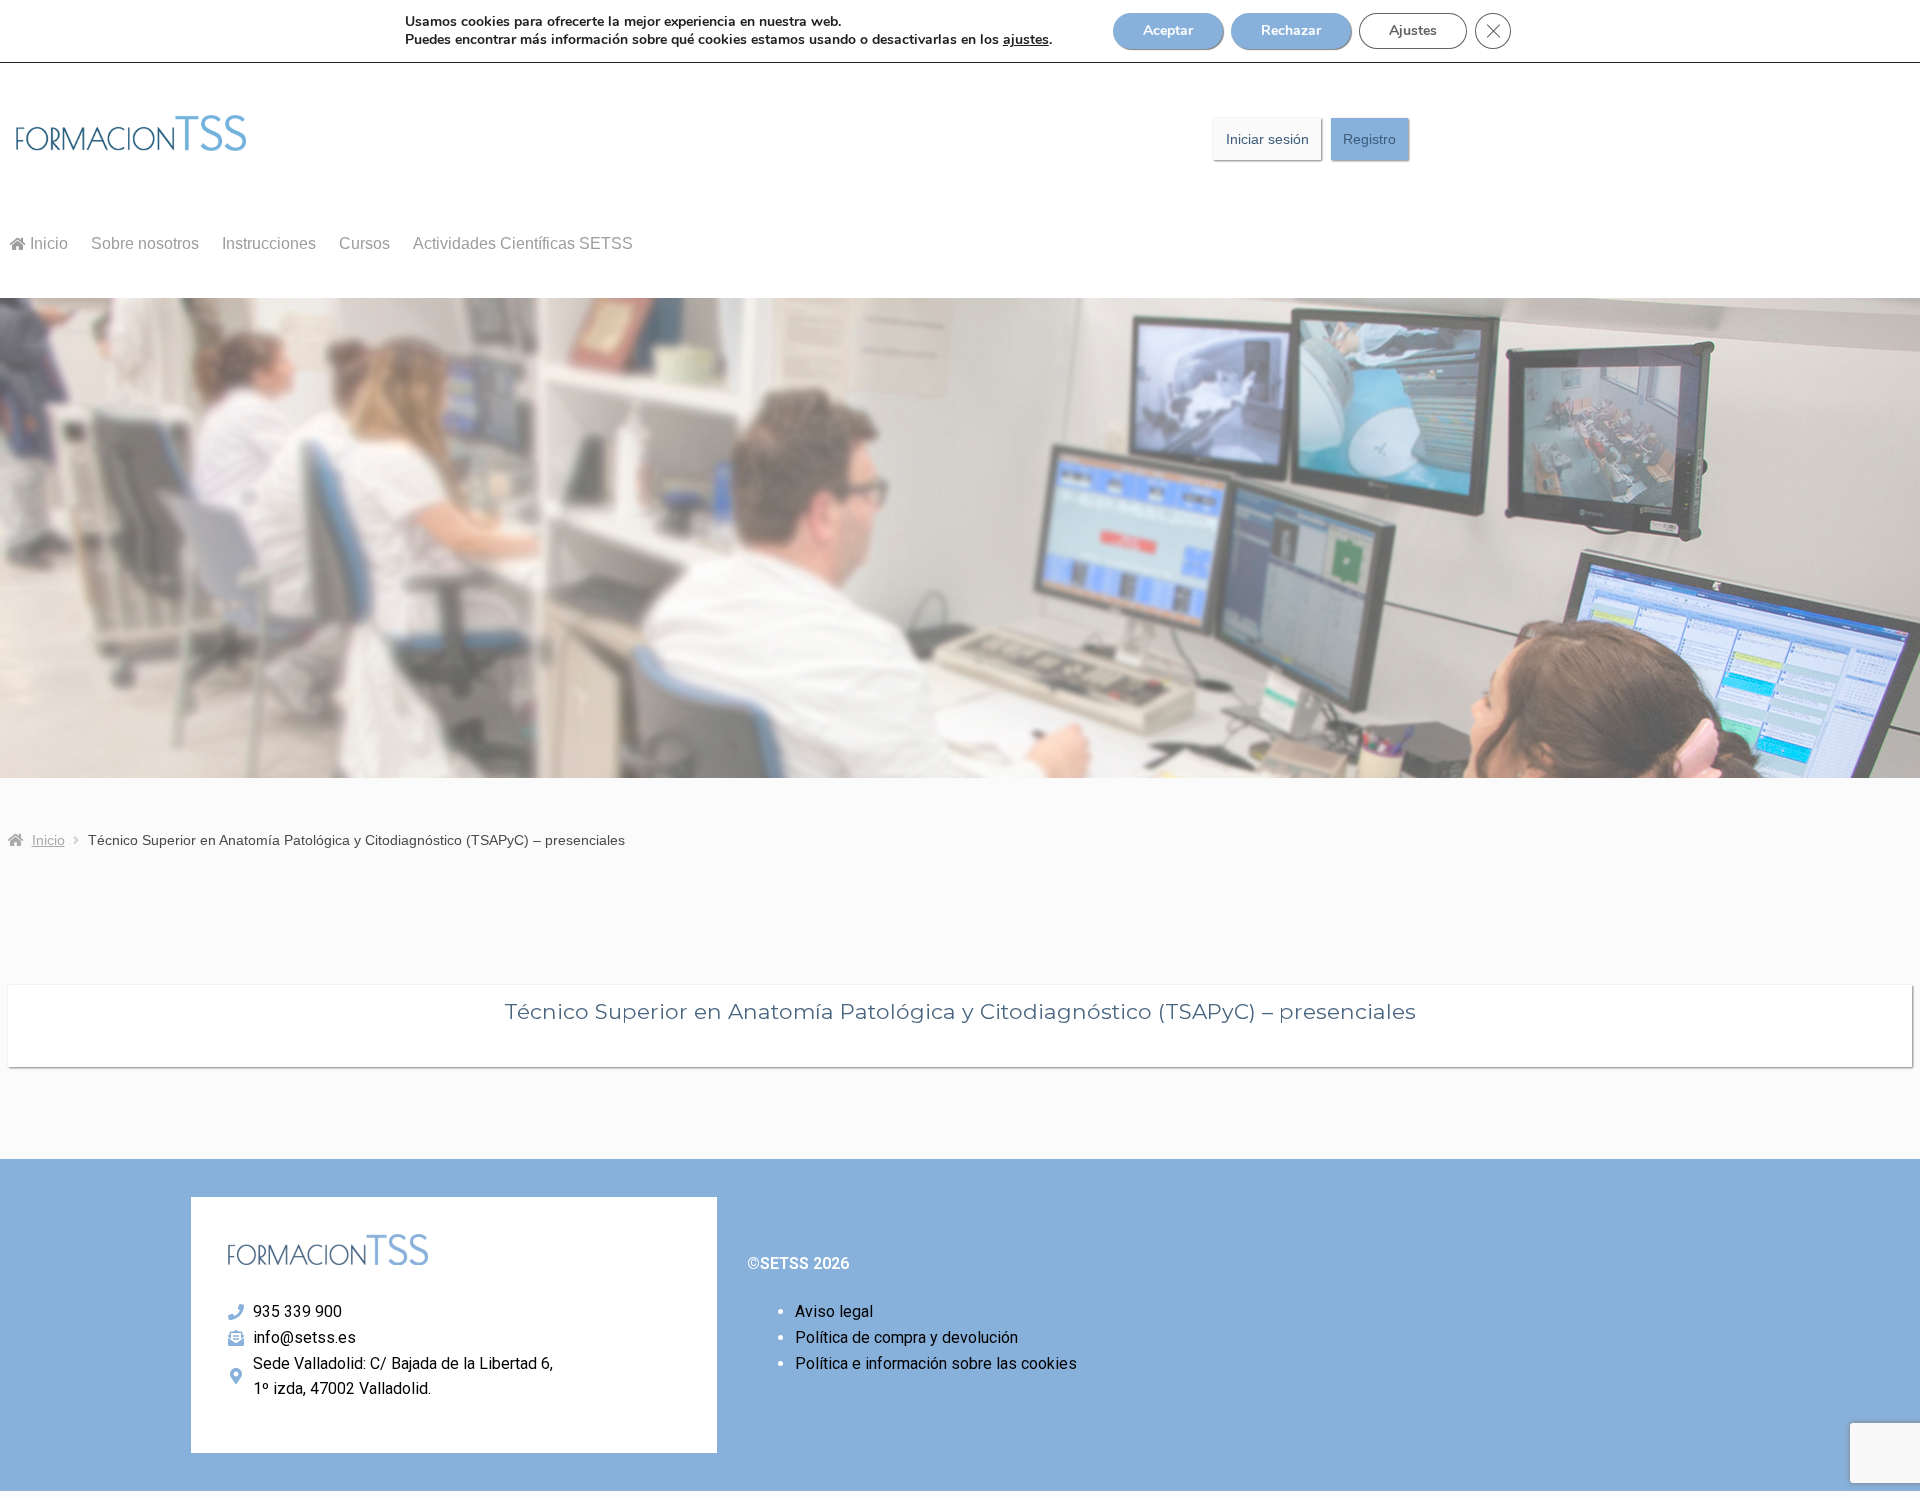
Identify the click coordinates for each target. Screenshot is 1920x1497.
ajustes (1026, 40)
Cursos (364, 243)
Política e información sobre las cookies (936, 1363)
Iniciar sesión (1267, 139)
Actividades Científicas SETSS (523, 243)
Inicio (47, 243)
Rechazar (1291, 30)
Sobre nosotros (145, 243)
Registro (1369, 139)
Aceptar (1168, 30)
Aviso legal (834, 1311)
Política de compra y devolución (906, 1337)
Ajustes (1413, 30)
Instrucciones (269, 243)
